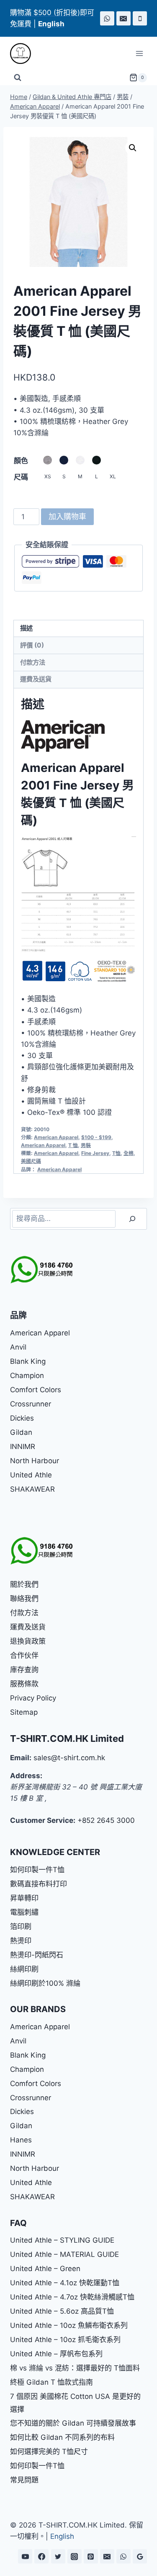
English (62, 2536)
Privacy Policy (33, 1698)
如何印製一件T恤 (37, 1870)
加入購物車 (67, 516)
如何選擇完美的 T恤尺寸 (49, 2452)
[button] (133, 148)
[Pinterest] (91, 2556)
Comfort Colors (36, 1390)
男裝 (86, 1145)
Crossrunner (31, 1404)
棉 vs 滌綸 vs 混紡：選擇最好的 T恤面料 (75, 2368)
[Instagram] (75, 2556)
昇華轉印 (24, 1898)
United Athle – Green (45, 2269)
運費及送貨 (28, 1627)
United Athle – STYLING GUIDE (62, 2240)
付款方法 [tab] (33, 662)
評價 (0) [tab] (32, 645)
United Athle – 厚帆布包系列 (56, 2354)
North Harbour (35, 1461)
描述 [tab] (26, 628)
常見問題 (24, 2480)
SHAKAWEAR (32, 1489)
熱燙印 (21, 1941)
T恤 (116, 1153)
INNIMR (23, 1447)
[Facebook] (41, 2556)
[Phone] (140, 18)
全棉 (129, 1153)
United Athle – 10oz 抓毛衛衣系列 (65, 2340)
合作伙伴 (24, 1655)
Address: (26, 1776)
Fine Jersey (95, 1153)
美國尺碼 (31, 1161)
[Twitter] (58, 2556)
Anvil (18, 1347)
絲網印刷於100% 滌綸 (45, 1983)
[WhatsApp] (107, 18)
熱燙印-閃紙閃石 (37, 1955)
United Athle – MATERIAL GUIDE (64, 2254)
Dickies (22, 1418)
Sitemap (24, 1712)
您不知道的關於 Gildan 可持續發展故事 (73, 2423)
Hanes (21, 2140)
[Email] (124, 18)
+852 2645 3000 (106, 1820)
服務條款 (24, 1684)
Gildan (21, 1432)
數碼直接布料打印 (39, 1884)
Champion (27, 1376)
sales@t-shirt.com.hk (69, 1758)
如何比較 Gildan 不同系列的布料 (62, 2437)
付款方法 (24, 1613)
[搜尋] (132, 1219)
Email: (21, 1758)
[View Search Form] (18, 78)
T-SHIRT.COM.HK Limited (67, 1738)
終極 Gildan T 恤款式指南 (51, 2382)
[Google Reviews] (140, 2556)
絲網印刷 (24, 1969)
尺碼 (21, 477)
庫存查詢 (24, 1670)
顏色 (21, 461)
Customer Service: (43, 1820)
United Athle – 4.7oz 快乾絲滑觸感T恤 (72, 2297)
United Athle (31, 1475)
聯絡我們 (24, 1599)
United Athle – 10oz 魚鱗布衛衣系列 (69, 2325)
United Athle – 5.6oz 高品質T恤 (62, 2311)
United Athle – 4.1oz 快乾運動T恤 (65, 2283)
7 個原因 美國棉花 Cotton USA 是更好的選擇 (75, 2403)
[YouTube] (25, 2556)
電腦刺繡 (24, 1912)
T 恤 (73, 1145)
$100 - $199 (96, 1137)
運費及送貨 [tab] (36, 679)
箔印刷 (21, 1926)
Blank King (28, 1361)
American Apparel (56, 1137)
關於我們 (24, 1584)
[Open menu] (139, 54)
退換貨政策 (28, 1641)
